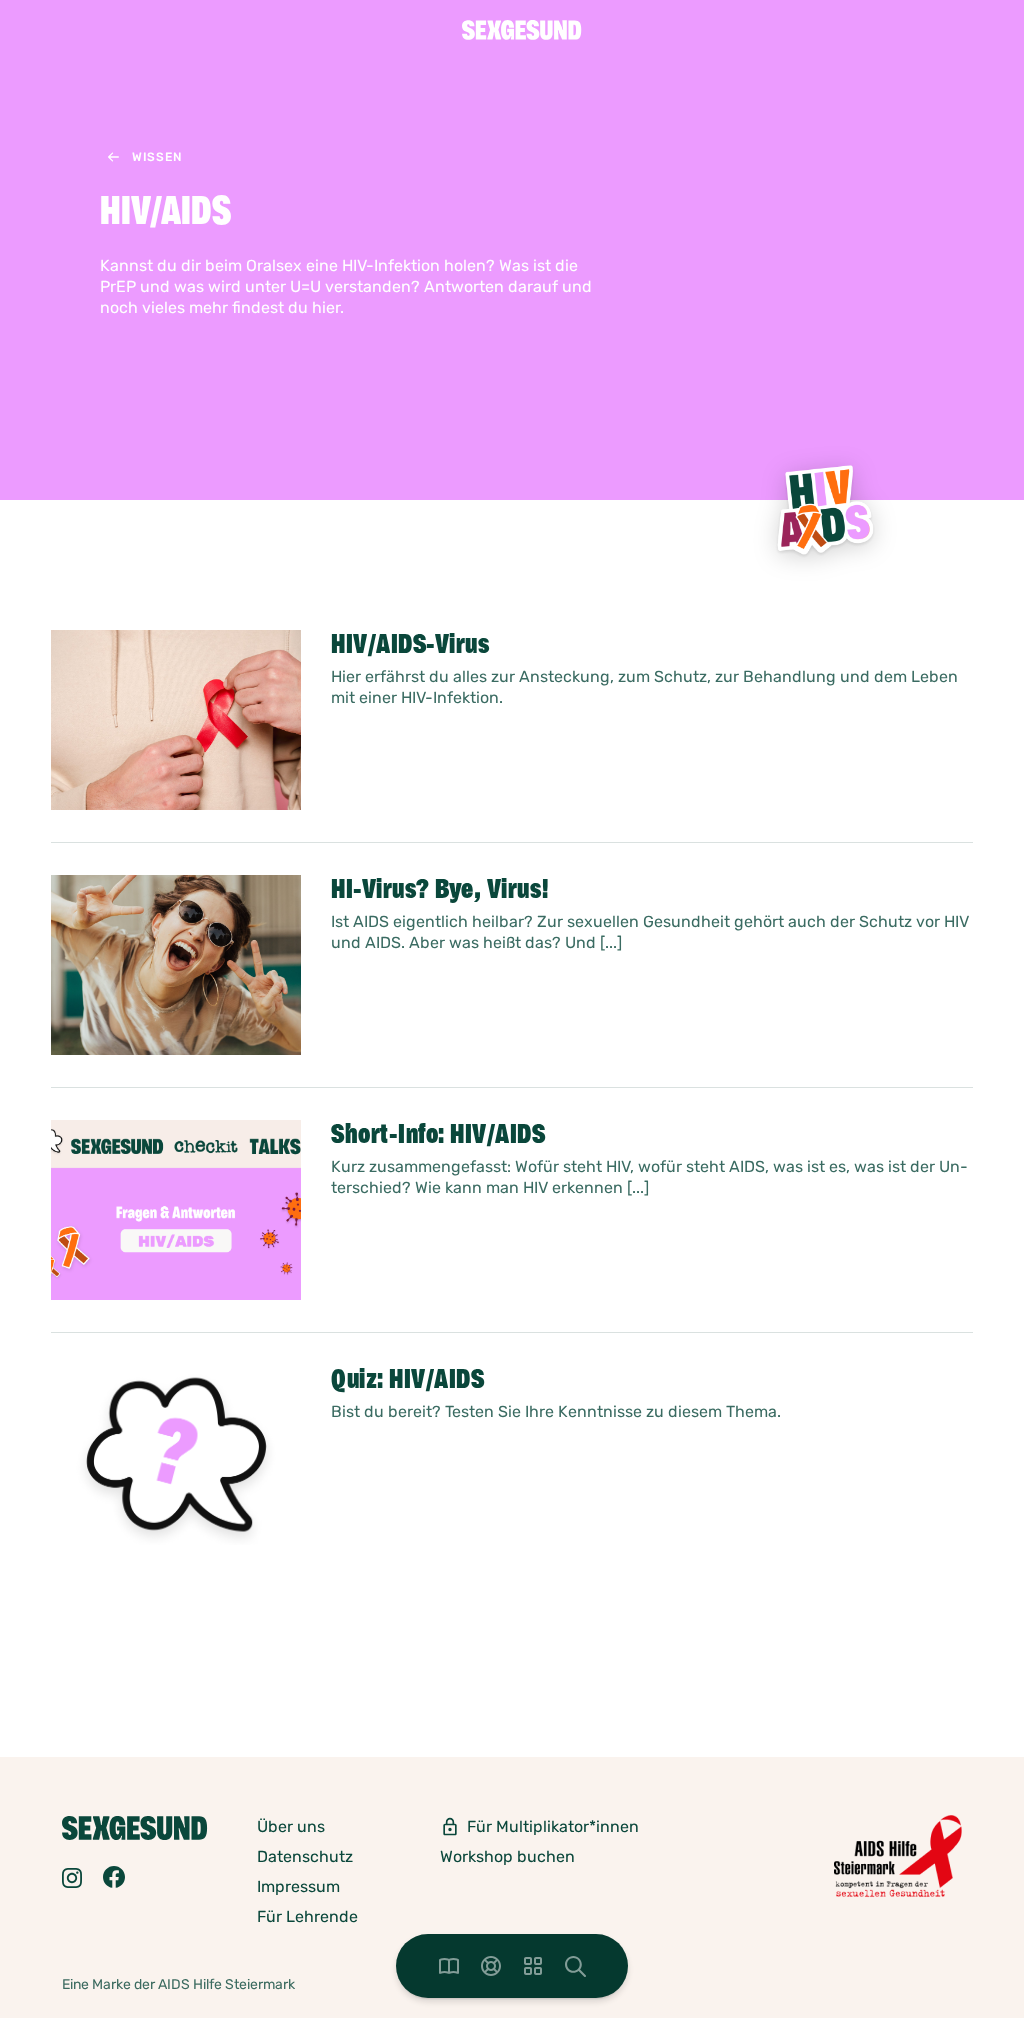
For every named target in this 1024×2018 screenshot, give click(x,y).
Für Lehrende (307, 1916)
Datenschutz (305, 1856)
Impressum (298, 1886)
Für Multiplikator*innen (553, 1826)
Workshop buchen (507, 1856)
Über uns (291, 1826)
